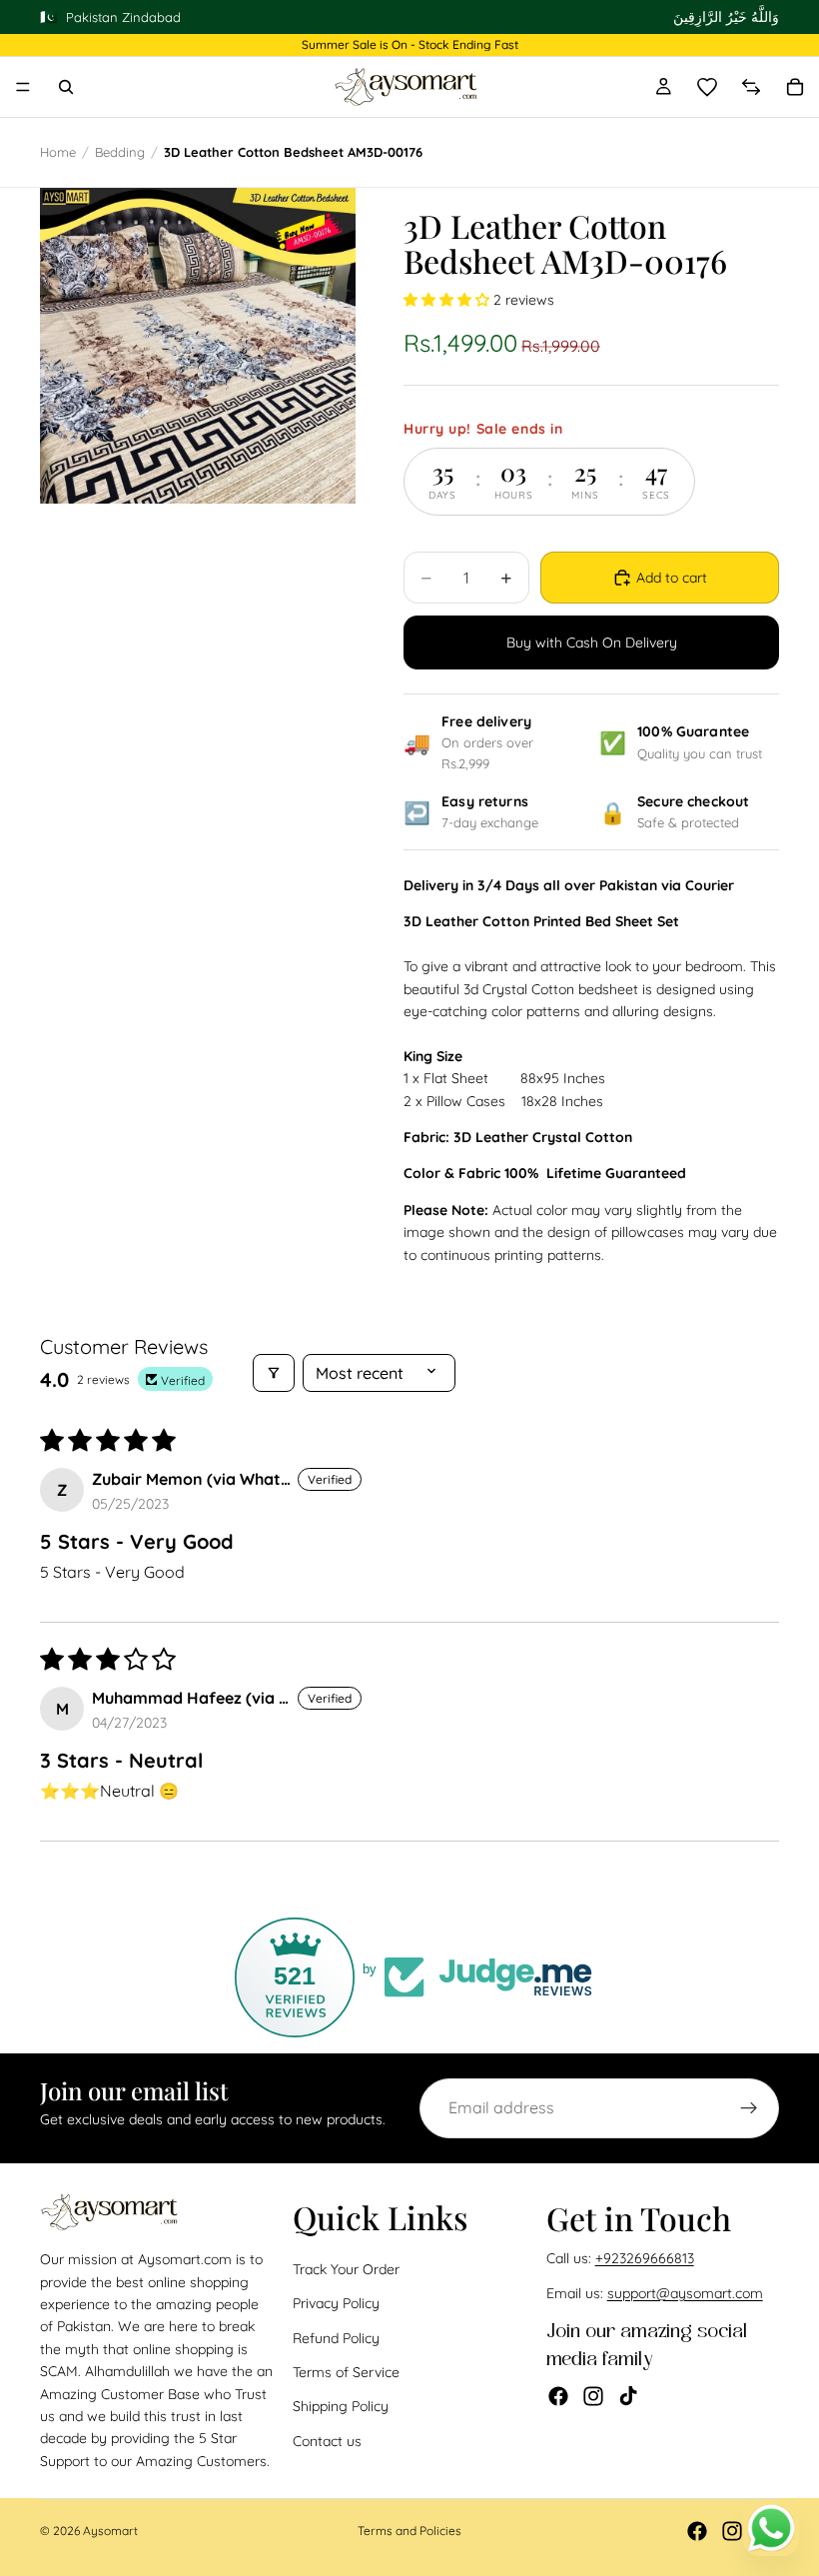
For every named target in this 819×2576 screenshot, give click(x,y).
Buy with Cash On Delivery (592, 643)
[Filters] (274, 1373)
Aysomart (110, 2531)
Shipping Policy (341, 2407)
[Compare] (751, 87)
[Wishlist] (707, 87)
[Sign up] (749, 2108)
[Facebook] (558, 2396)
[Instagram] (593, 2396)
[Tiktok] (628, 2396)
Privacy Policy (336, 2303)
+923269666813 (645, 2259)
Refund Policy (336, 2338)
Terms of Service (346, 2372)
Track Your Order (346, 2269)
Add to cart (672, 578)
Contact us (327, 2441)
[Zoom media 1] (198, 346)
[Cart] (795, 87)
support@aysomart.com (685, 2293)
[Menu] (23, 87)
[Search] (66, 87)
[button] (448, 300)
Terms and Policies (409, 2531)
